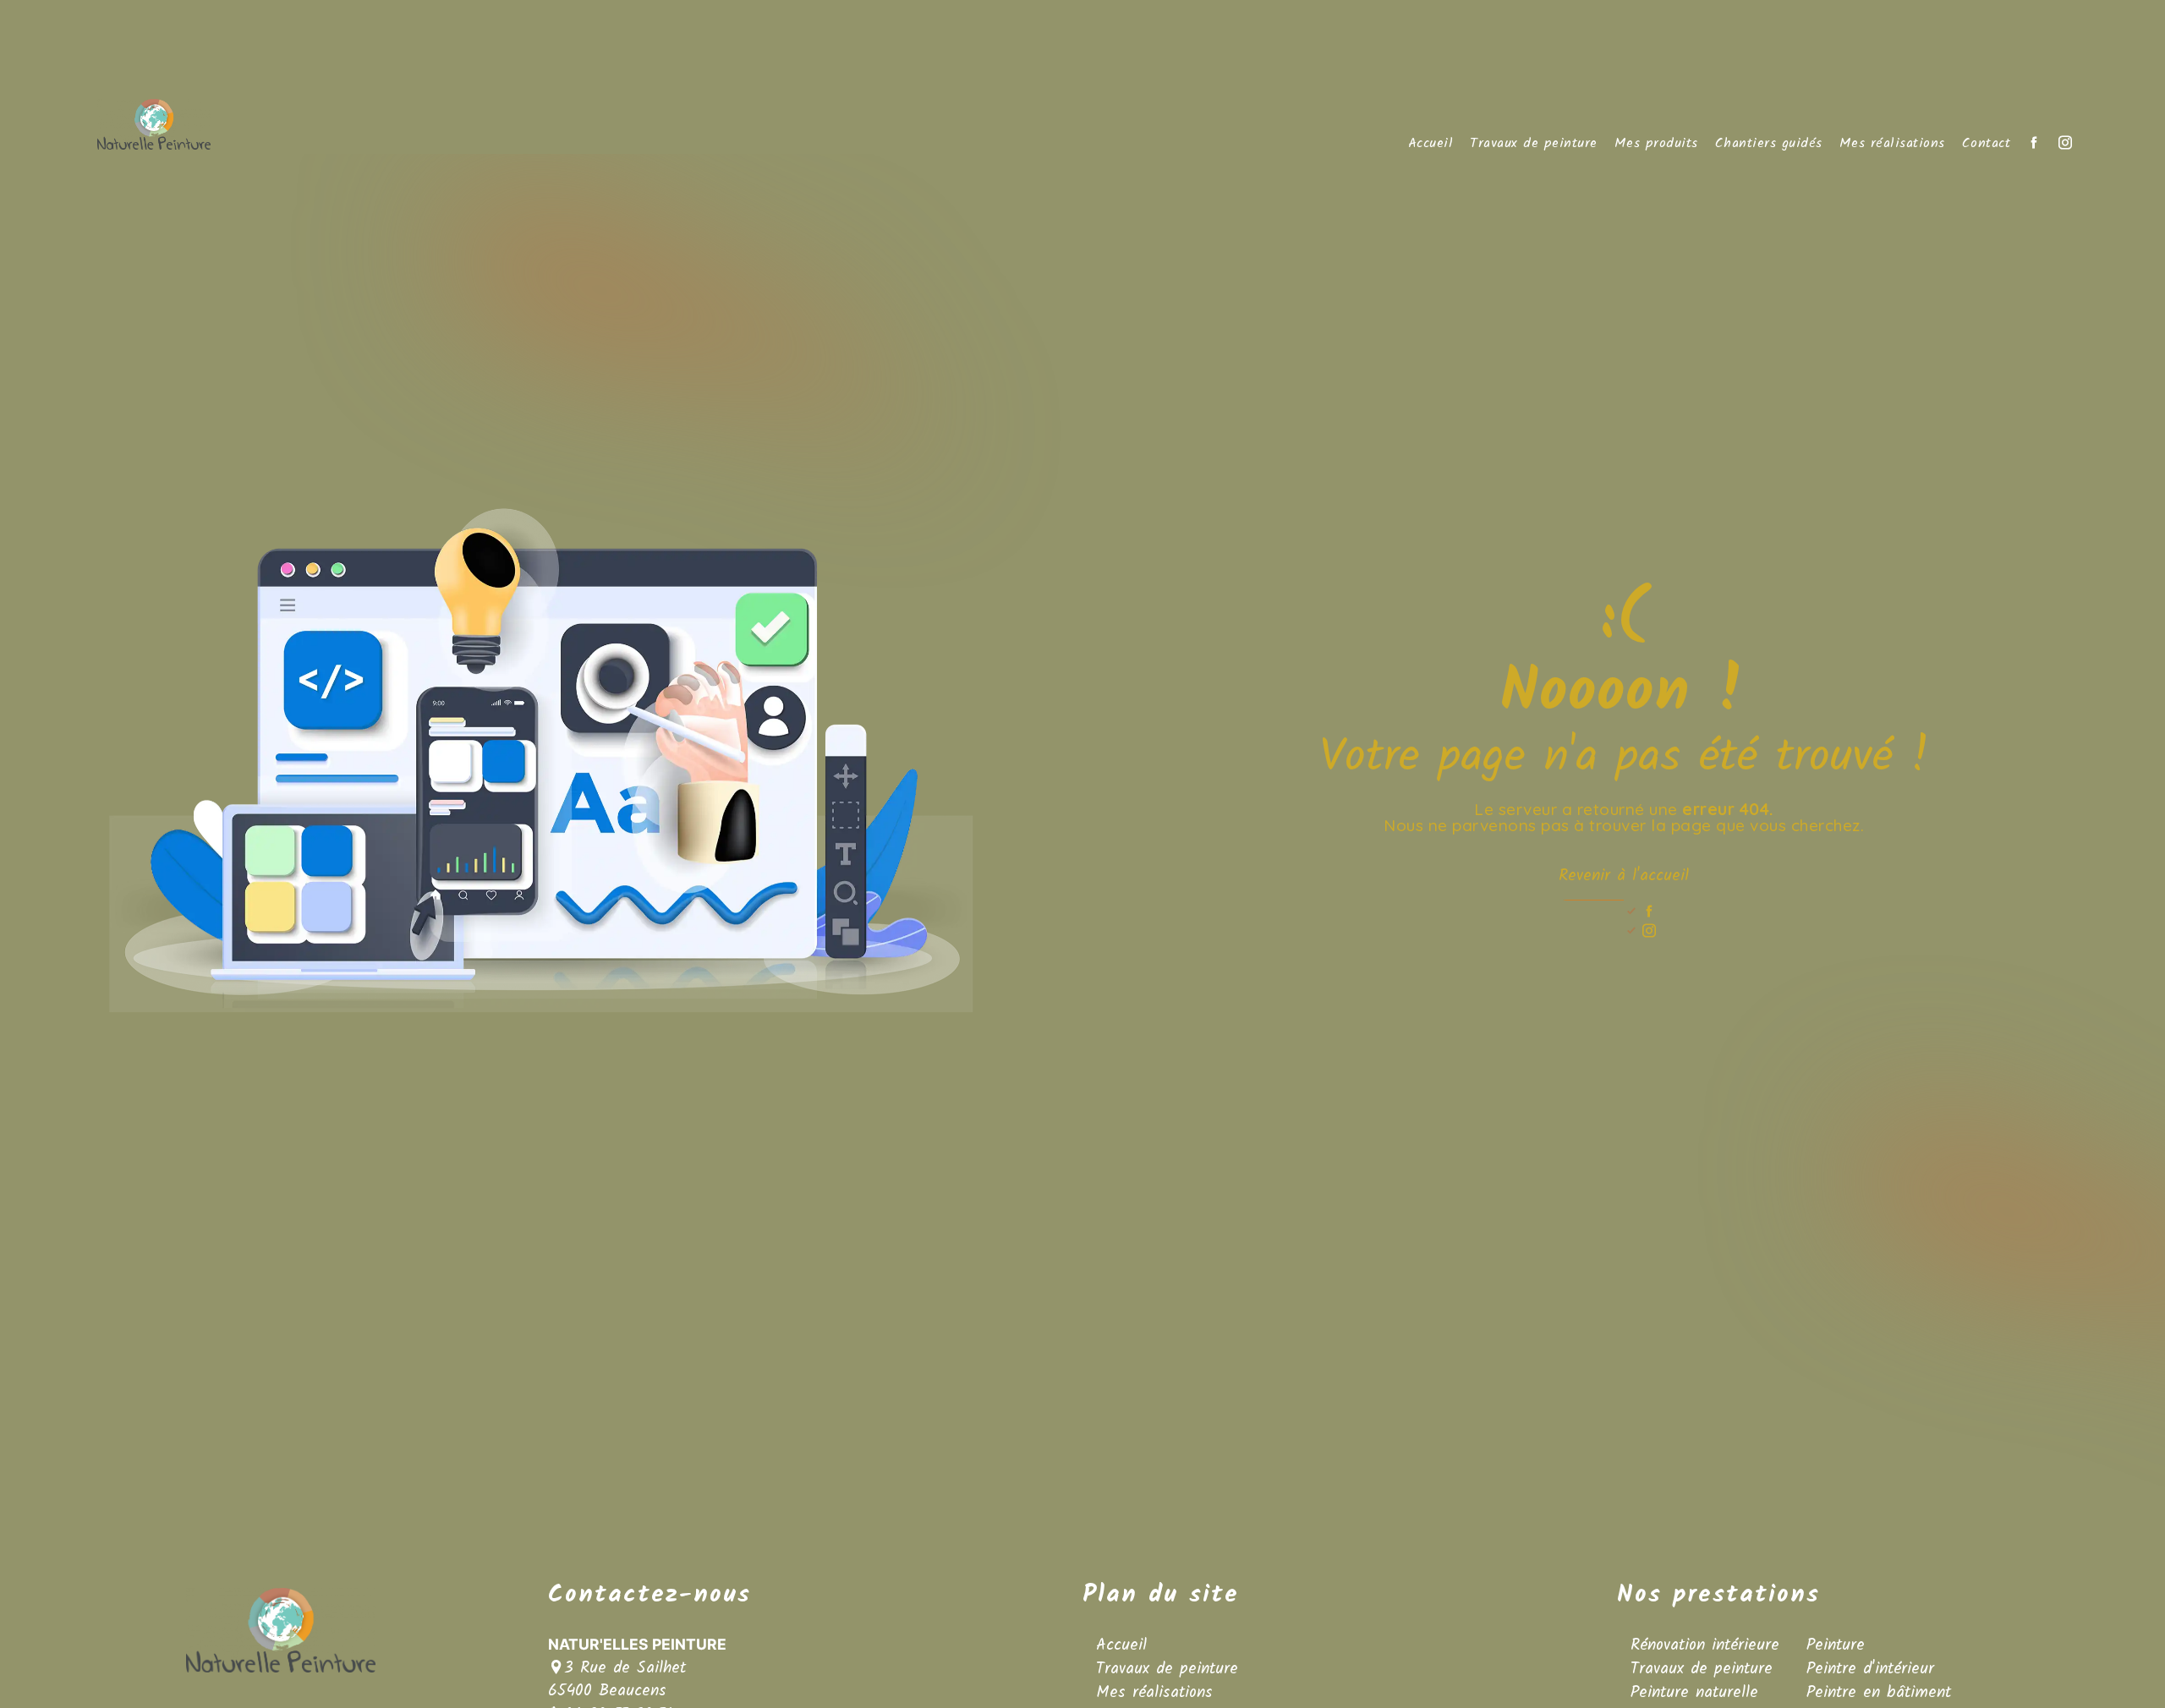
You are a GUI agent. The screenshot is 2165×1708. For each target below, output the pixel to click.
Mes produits (1656, 144)
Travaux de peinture (1534, 144)
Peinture (1836, 1645)
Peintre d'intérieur (1870, 1669)
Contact (1987, 144)
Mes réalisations (1892, 144)
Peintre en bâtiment (1879, 1693)
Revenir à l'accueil (1624, 876)
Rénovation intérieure (1705, 1645)
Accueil (1431, 144)
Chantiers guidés (1769, 144)
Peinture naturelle (1694, 1693)
